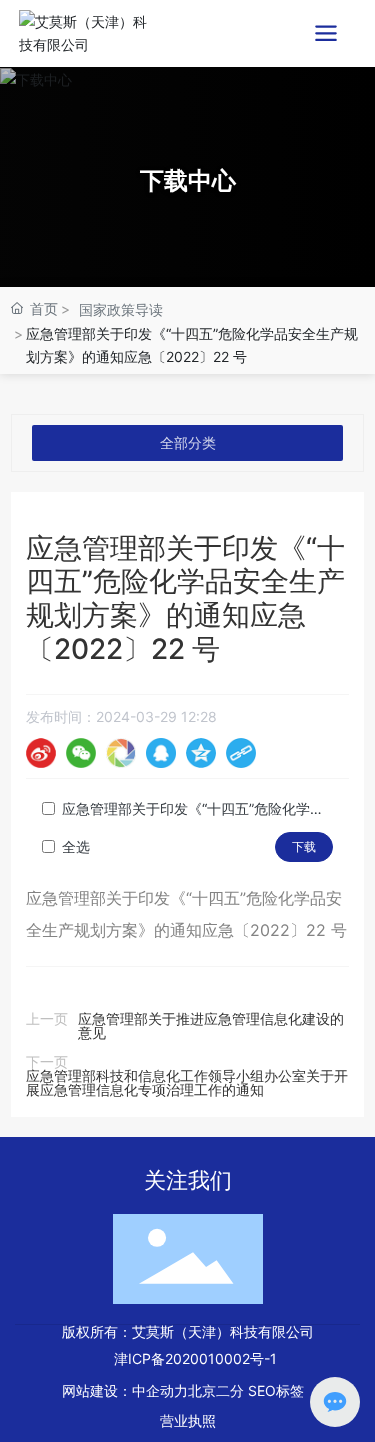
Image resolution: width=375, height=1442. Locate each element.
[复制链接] (241, 753)
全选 (76, 846)
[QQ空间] (201, 753)
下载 (304, 846)
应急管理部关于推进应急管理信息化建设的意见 (211, 1025)
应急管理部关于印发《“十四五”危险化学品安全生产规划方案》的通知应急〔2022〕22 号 (197, 808)
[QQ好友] (161, 753)
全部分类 (188, 442)
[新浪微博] (41, 753)
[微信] (81, 753)
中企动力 (160, 1390)
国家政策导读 (121, 309)
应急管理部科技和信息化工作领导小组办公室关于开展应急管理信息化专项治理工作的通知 (187, 1082)
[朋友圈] (121, 753)
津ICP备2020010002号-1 (195, 1358)
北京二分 (216, 1390)
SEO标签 (276, 1390)
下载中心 (188, 180)
